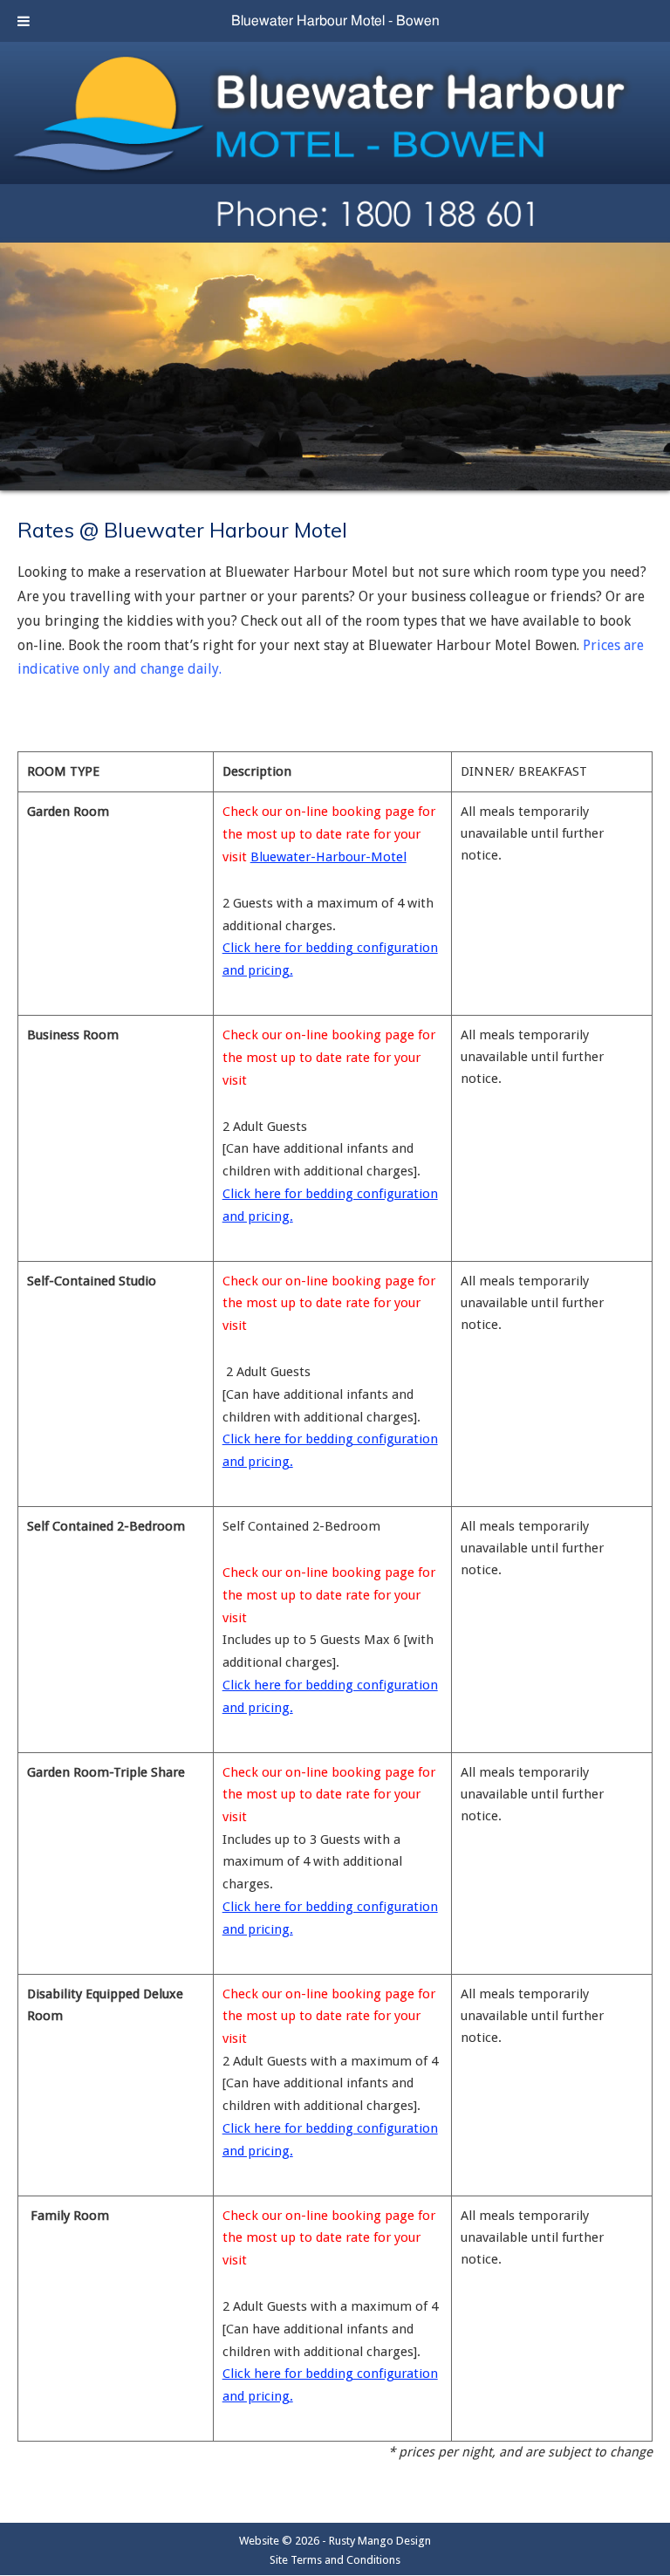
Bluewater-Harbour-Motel (328, 857)
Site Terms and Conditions (335, 2560)
